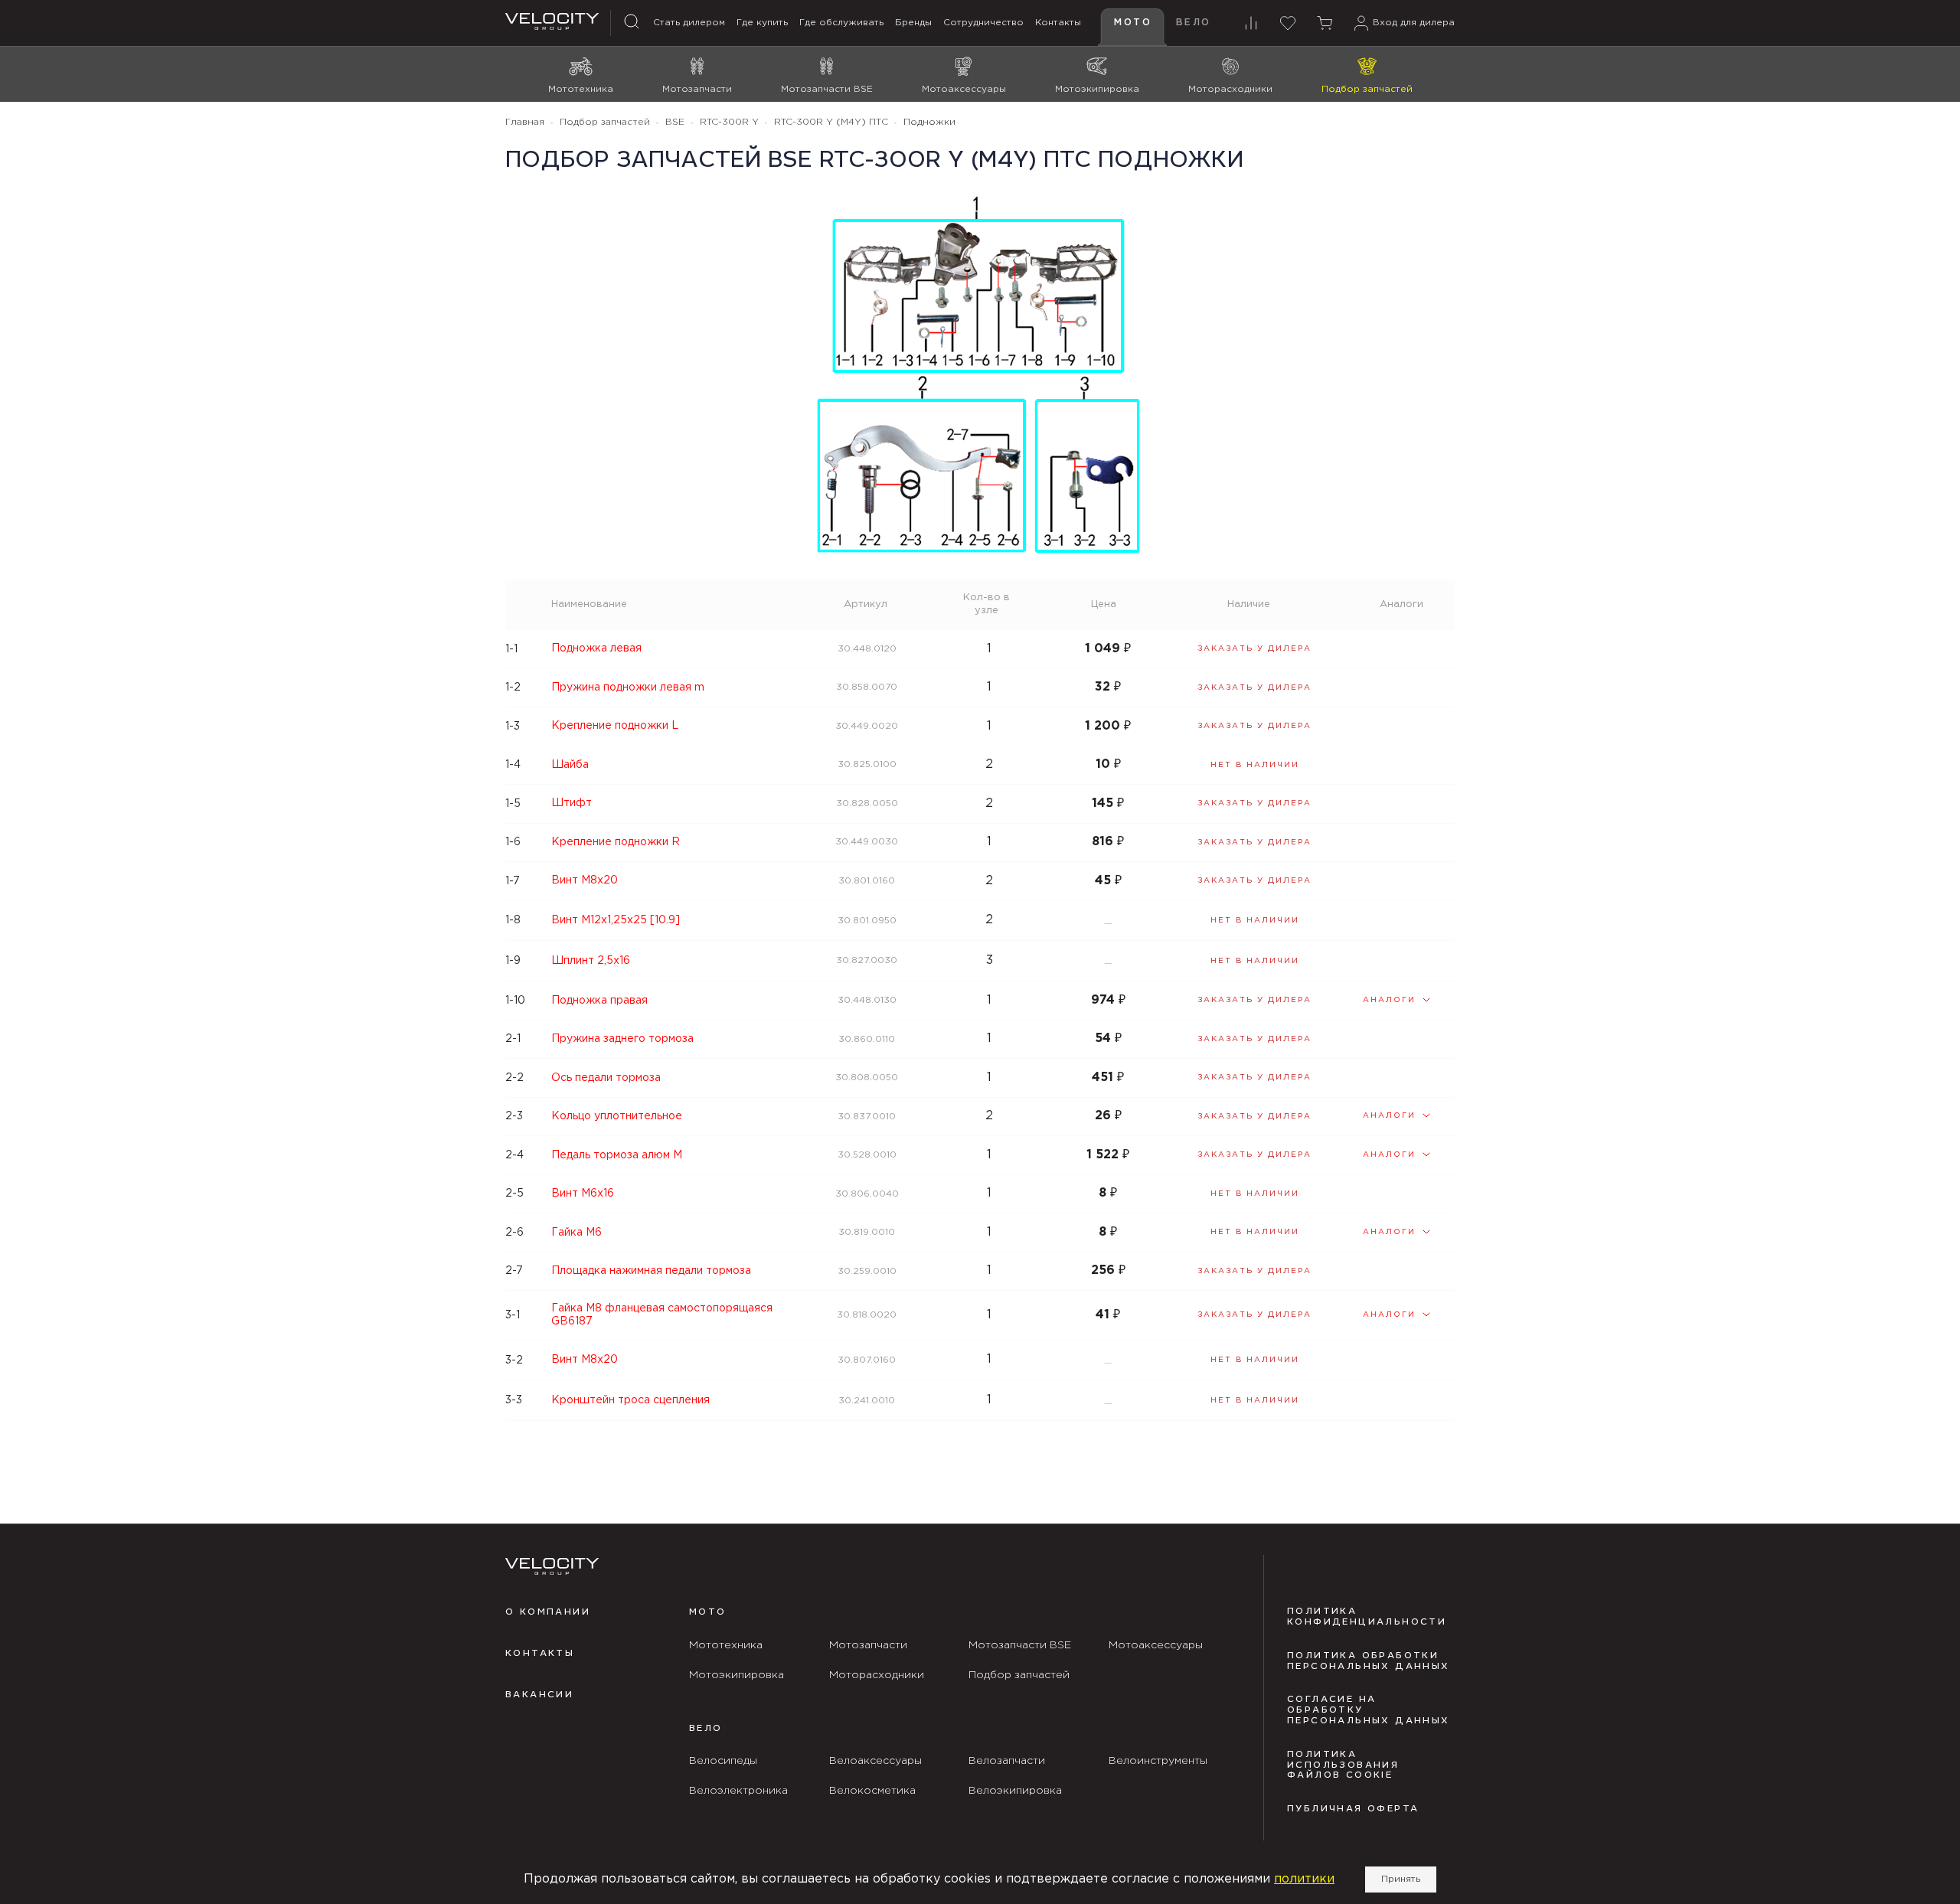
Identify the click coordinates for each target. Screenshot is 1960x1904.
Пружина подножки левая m (628, 687)
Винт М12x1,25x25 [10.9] (616, 920)
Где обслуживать (841, 23)
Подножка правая (599, 1001)
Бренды (913, 23)
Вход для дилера (1414, 23)
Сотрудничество (983, 23)
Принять (1401, 1879)
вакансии (539, 1695)
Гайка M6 (577, 1233)
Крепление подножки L (615, 726)
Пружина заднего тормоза (622, 1039)
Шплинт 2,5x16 (591, 961)
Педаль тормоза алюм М (617, 1155)
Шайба (570, 765)
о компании (548, 1612)
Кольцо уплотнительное (617, 1116)
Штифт (572, 803)
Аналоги (1389, 1000)
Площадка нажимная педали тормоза (651, 1271)
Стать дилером (689, 23)
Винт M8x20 (585, 880)
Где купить (762, 23)
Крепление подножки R (616, 842)
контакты (540, 1654)
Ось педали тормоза (606, 1078)
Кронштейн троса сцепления (630, 1400)
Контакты (1058, 23)
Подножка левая (596, 648)
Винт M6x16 (583, 1194)
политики (1304, 1879)
